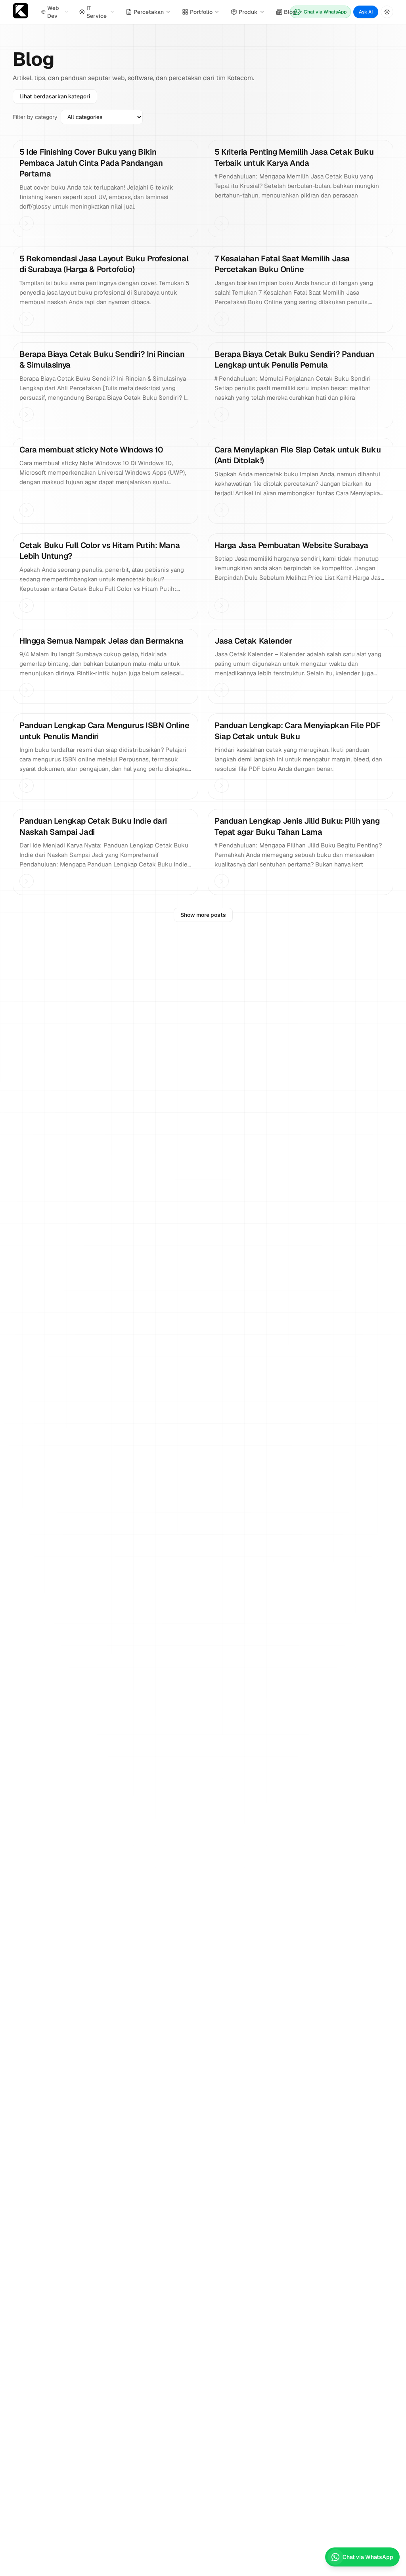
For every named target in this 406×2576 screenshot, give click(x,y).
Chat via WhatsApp (325, 12)
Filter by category (35, 117)
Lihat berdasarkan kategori (55, 96)
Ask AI (366, 12)
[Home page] (21, 12)
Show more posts (203, 915)
